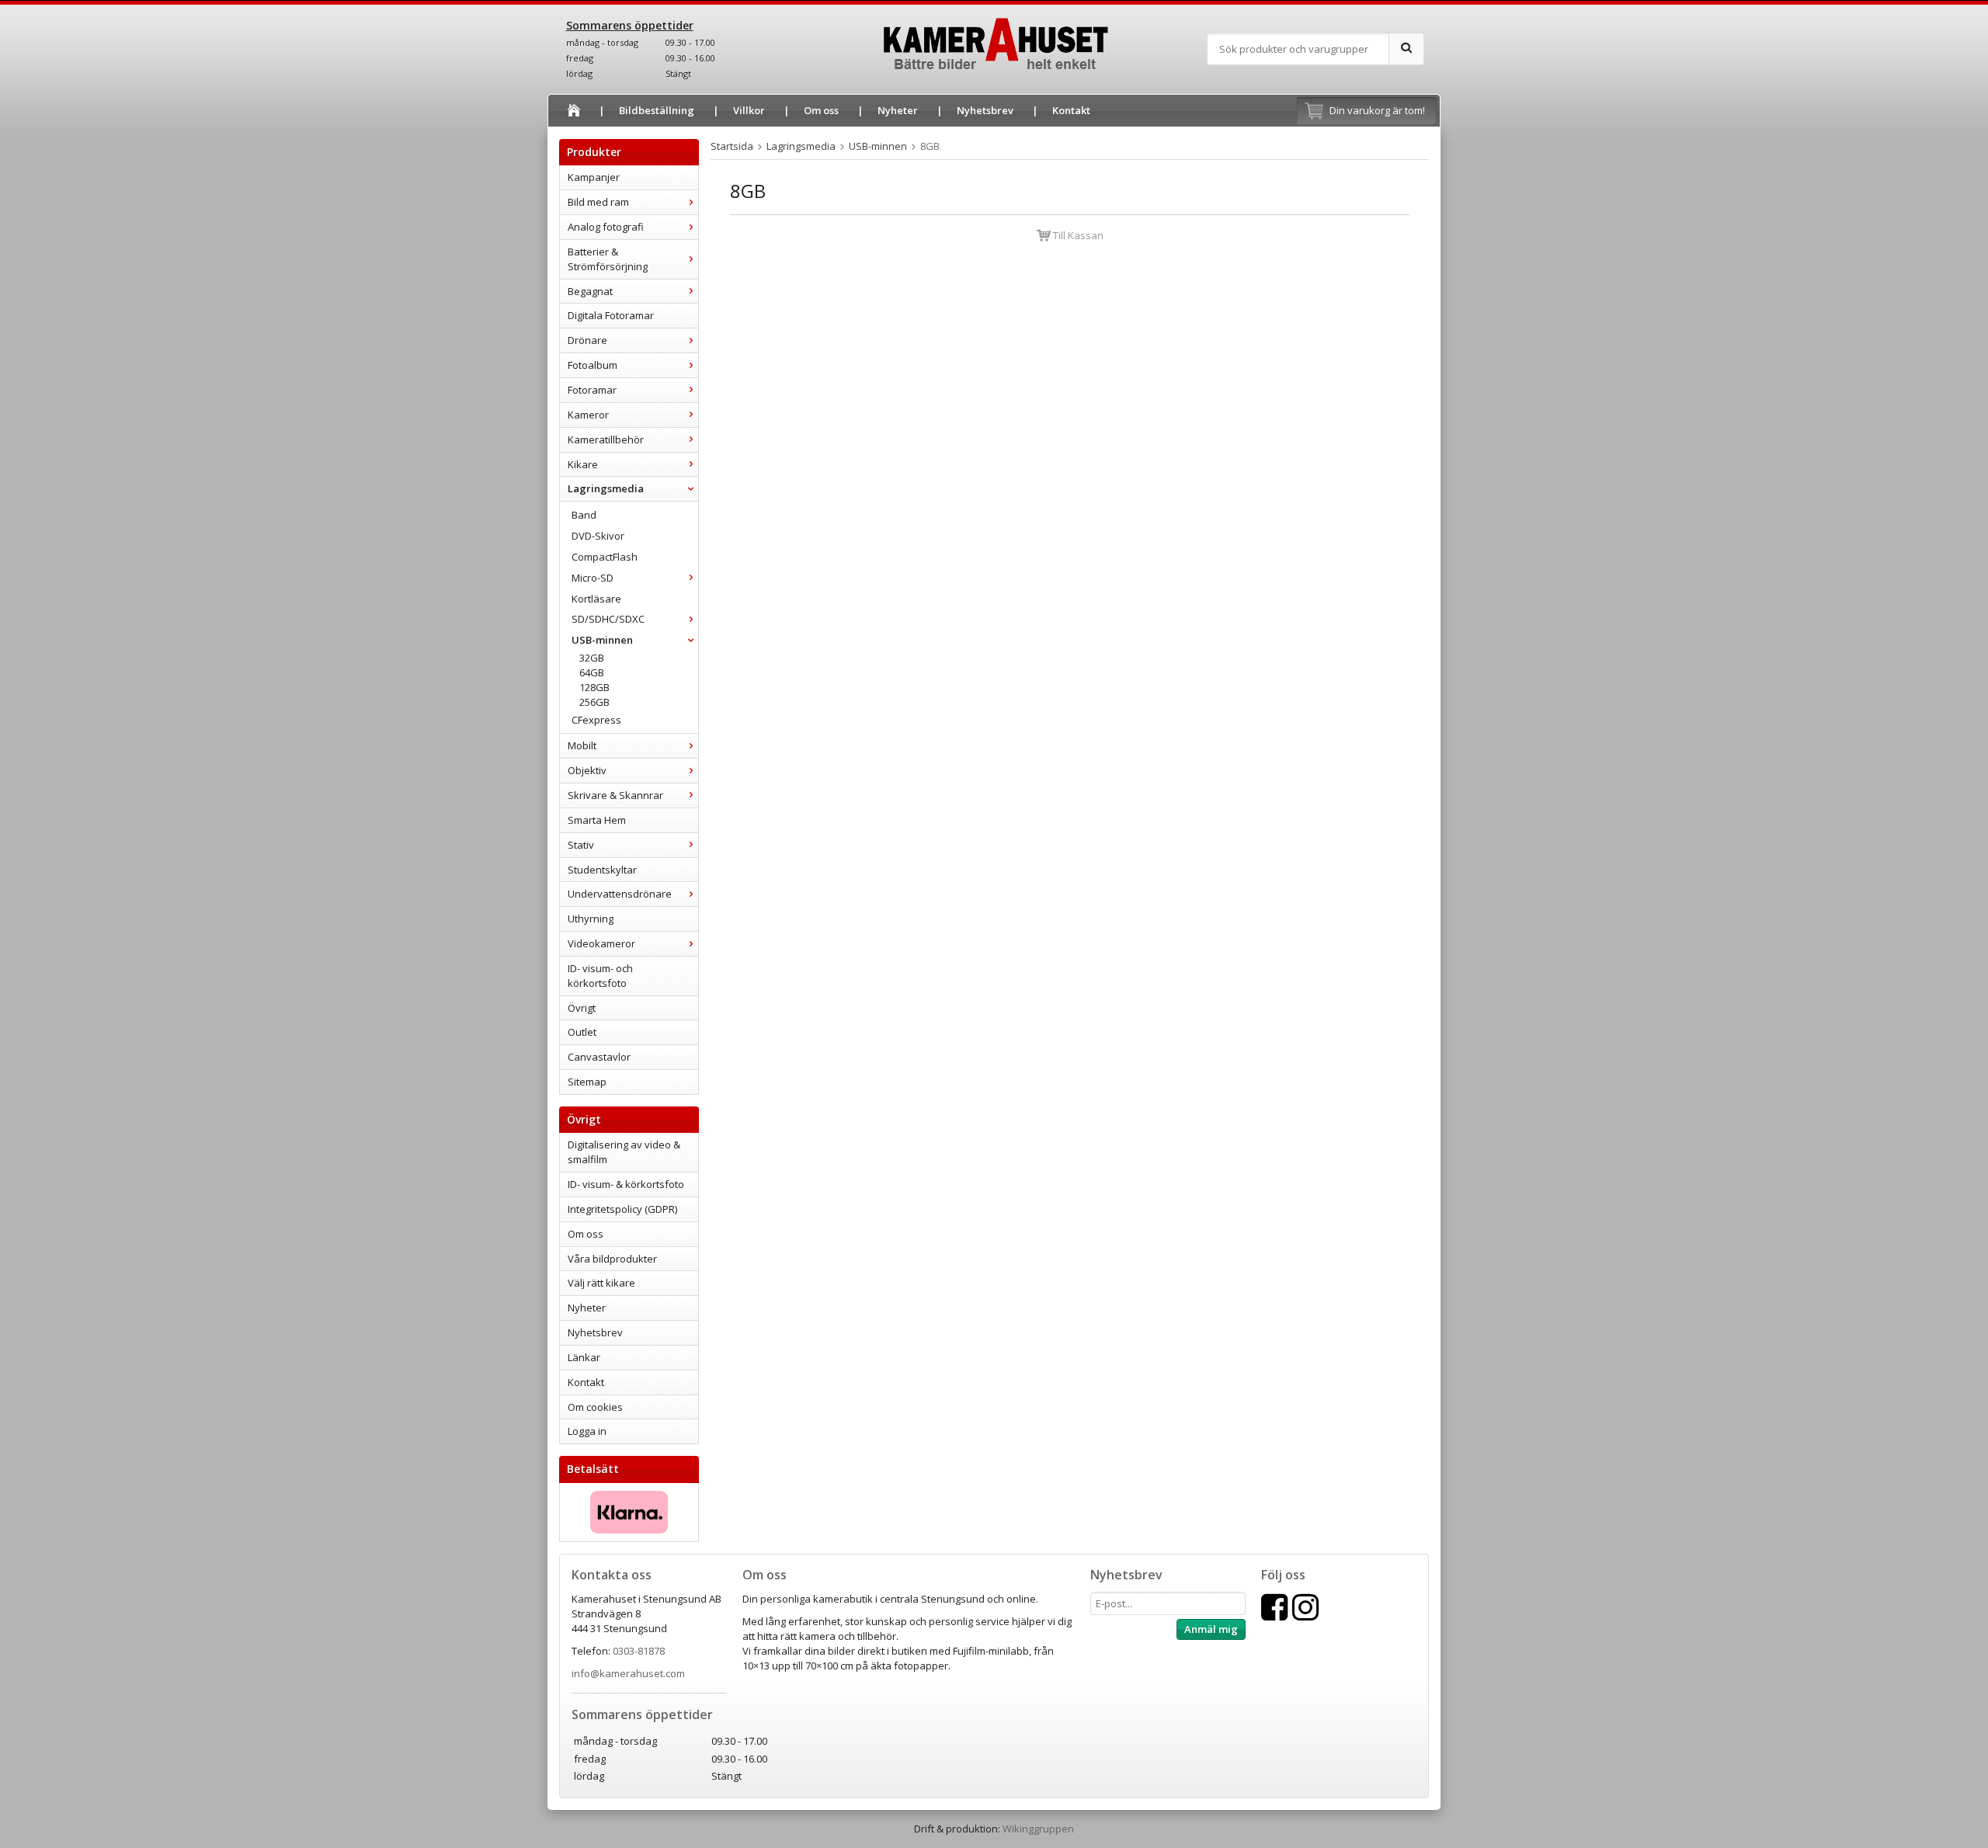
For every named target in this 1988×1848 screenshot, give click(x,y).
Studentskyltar (602, 870)
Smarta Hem (597, 820)
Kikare (583, 464)
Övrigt (582, 1008)
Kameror (588, 415)
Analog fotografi (606, 227)
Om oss (821, 110)
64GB (592, 672)
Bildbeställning (657, 110)
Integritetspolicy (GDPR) (622, 1209)
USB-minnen (602, 640)
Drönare (587, 340)
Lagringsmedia (606, 488)
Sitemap (587, 1082)
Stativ (581, 845)
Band (584, 515)
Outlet (582, 1032)
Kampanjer (594, 177)
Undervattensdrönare (620, 894)
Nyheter (898, 110)
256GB (594, 702)
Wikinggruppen (1038, 1829)
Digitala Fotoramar (611, 315)
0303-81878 (639, 1651)
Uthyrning (591, 919)
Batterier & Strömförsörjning (608, 259)
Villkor (749, 110)
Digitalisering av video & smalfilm (624, 1152)
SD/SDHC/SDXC (608, 619)
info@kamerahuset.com (628, 1673)
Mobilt (582, 745)
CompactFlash (605, 557)
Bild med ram (598, 202)
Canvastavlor (599, 1057)
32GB (592, 658)
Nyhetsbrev (985, 110)
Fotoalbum (593, 365)
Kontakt (1071, 110)
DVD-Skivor (598, 536)
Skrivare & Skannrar (615, 795)
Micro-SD (593, 578)
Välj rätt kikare (601, 1283)
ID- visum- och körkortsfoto (600, 976)
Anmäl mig (1211, 1629)
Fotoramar (592, 390)
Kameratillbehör (606, 439)
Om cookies (595, 1407)
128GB (594, 687)
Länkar (584, 1357)
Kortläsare (596, 599)
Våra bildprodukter (612, 1259)
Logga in (587, 1431)
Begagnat (590, 291)
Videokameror (601, 943)
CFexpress (596, 720)
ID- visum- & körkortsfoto (626, 1184)
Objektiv (587, 770)
